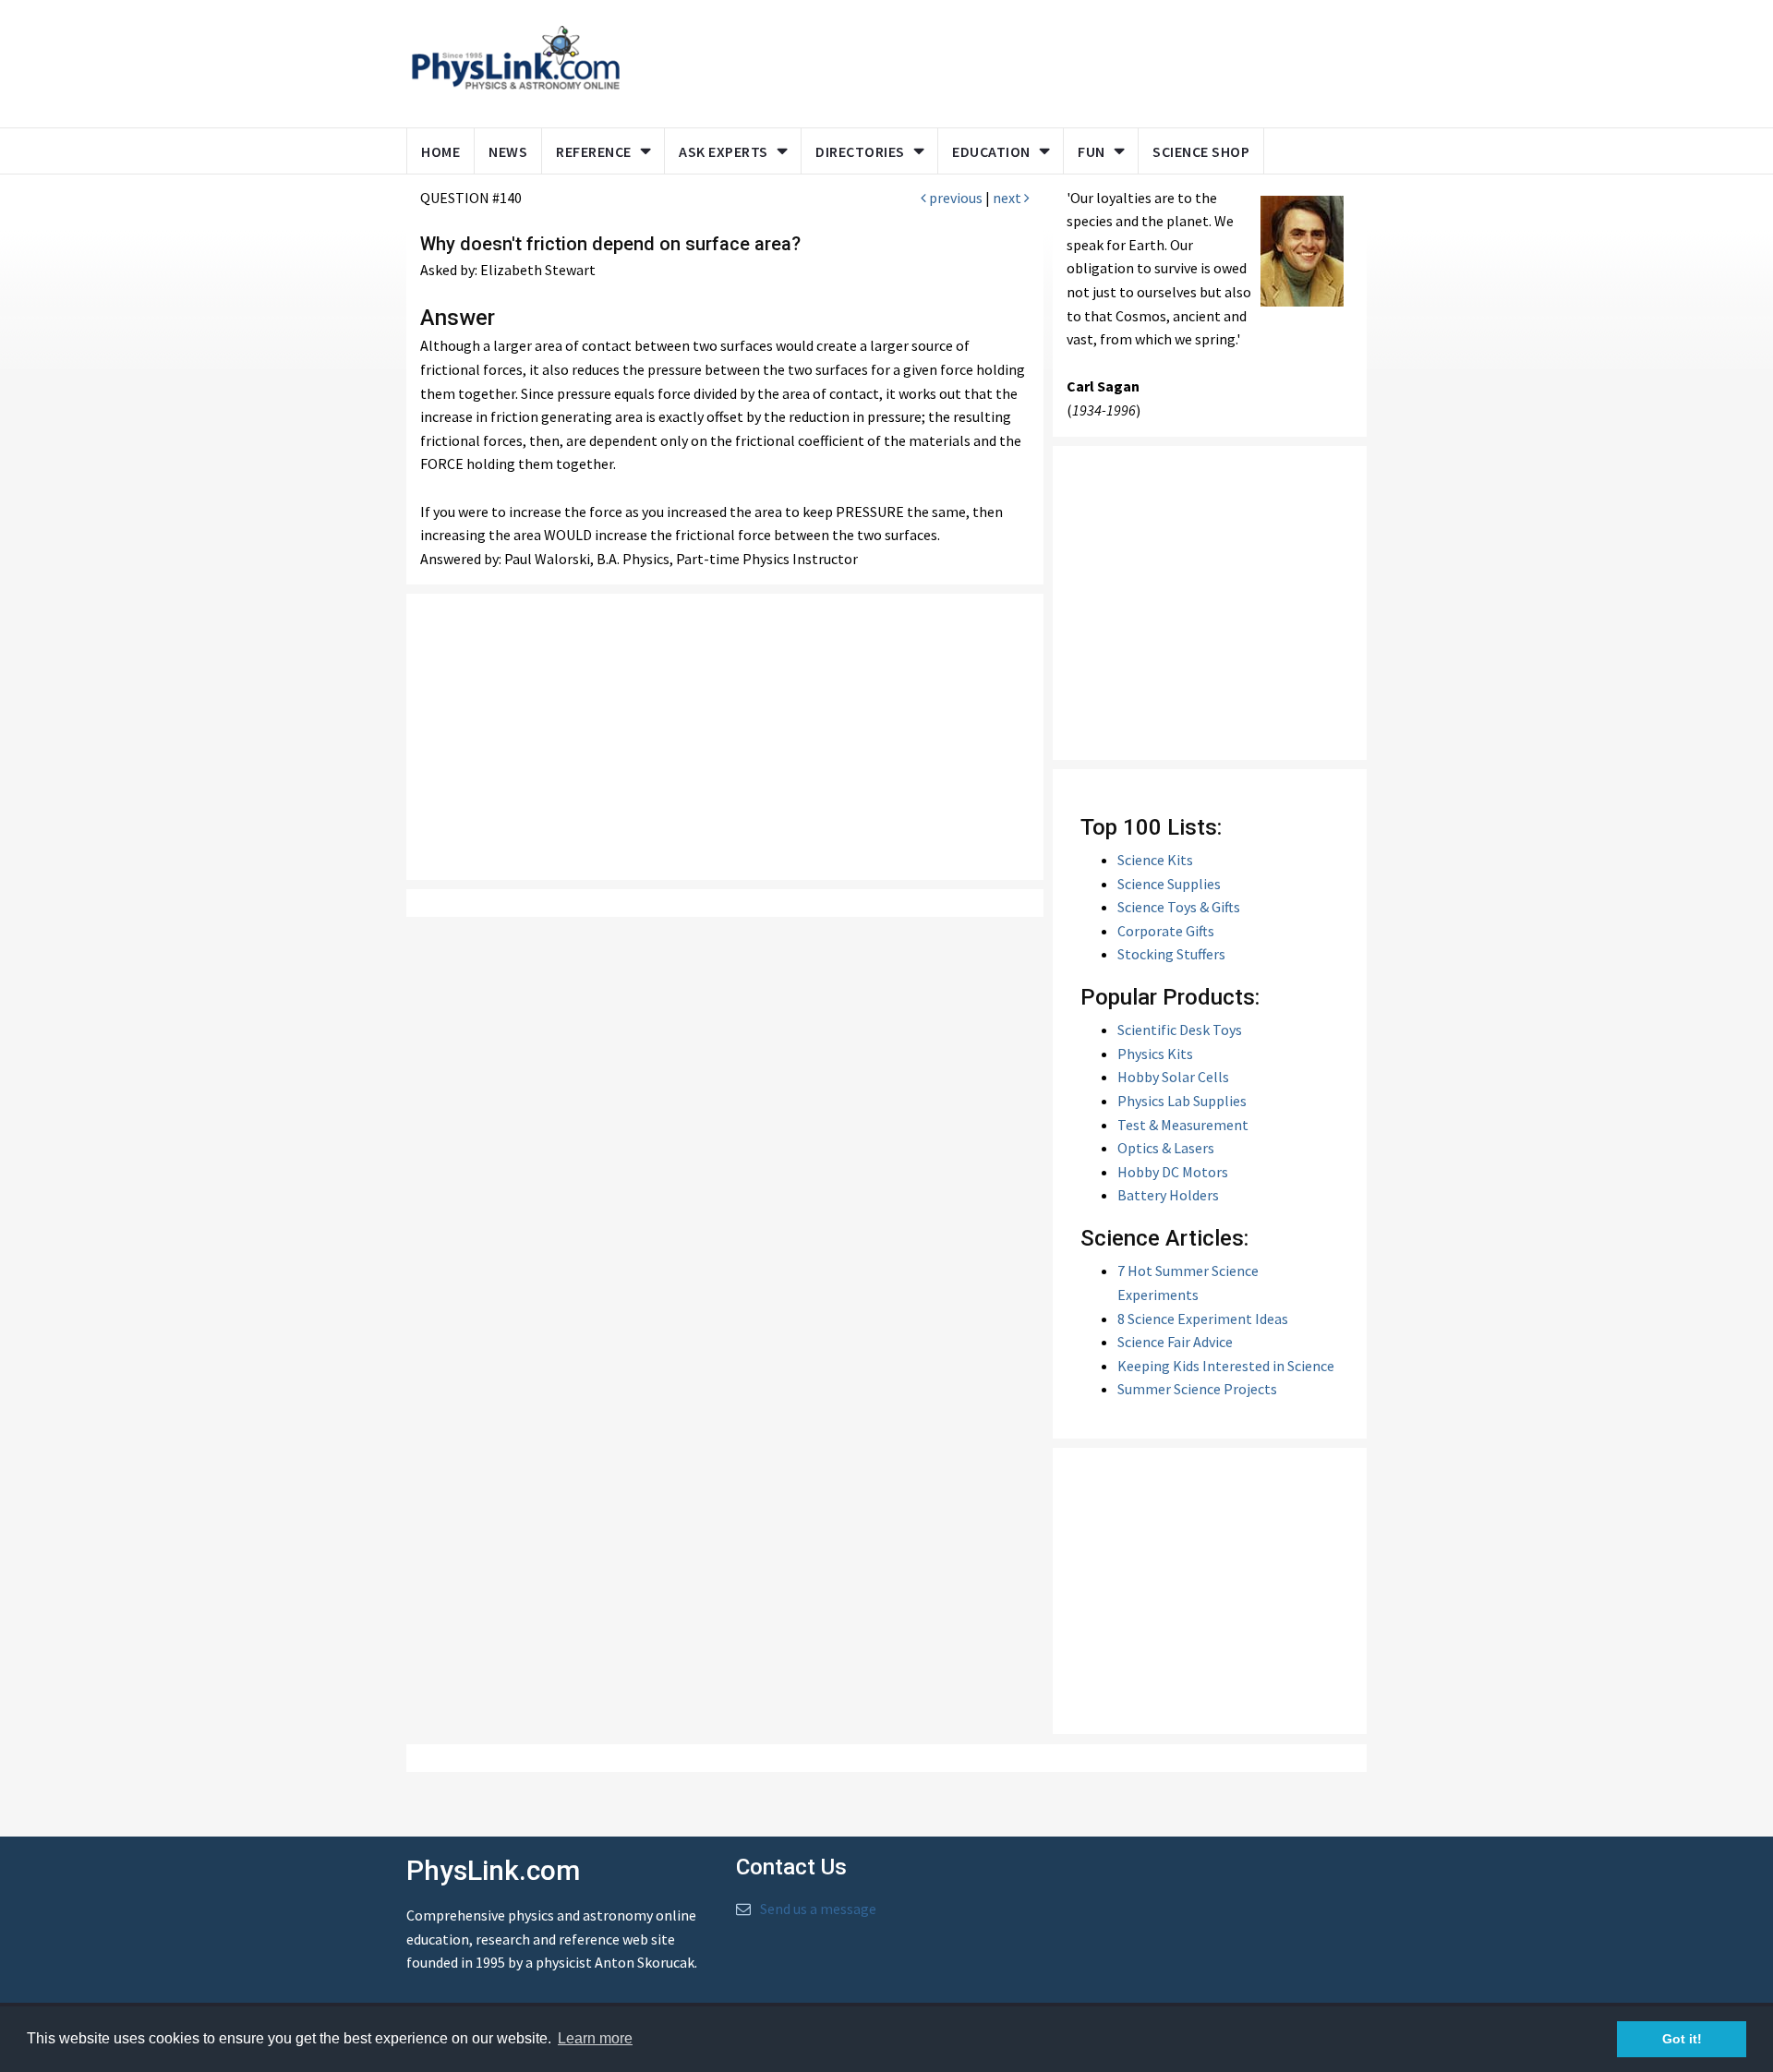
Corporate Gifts (1166, 931)
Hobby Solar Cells (1173, 1077)
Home (440, 151)
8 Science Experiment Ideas (1203, 1319)
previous (954, 198)
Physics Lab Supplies (1182, 1101)
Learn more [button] (595, 2038)
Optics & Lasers (1166, 1148)
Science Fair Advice (1175, 1342)
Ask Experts (724, 151)
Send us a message (818, 1909)
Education (991, 151)
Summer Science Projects (1197, 1389)
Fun (1092, 151)
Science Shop (1201, 151)
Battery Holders (1168, 1195)
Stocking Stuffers (1171, 954)
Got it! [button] (1682, 2039)
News (508, 151)
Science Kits (1155, 860)
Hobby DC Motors (1173, 1172)
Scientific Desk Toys (1180, 1030)
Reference (594, 151)
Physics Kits (1155, 1054)
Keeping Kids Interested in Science (1226, 1366)
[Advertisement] (990, 60)
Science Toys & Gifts (1179, 907)
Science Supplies (1169, 884)
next (1008, 198)
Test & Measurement (1183, 1125)
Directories (860, 151)
